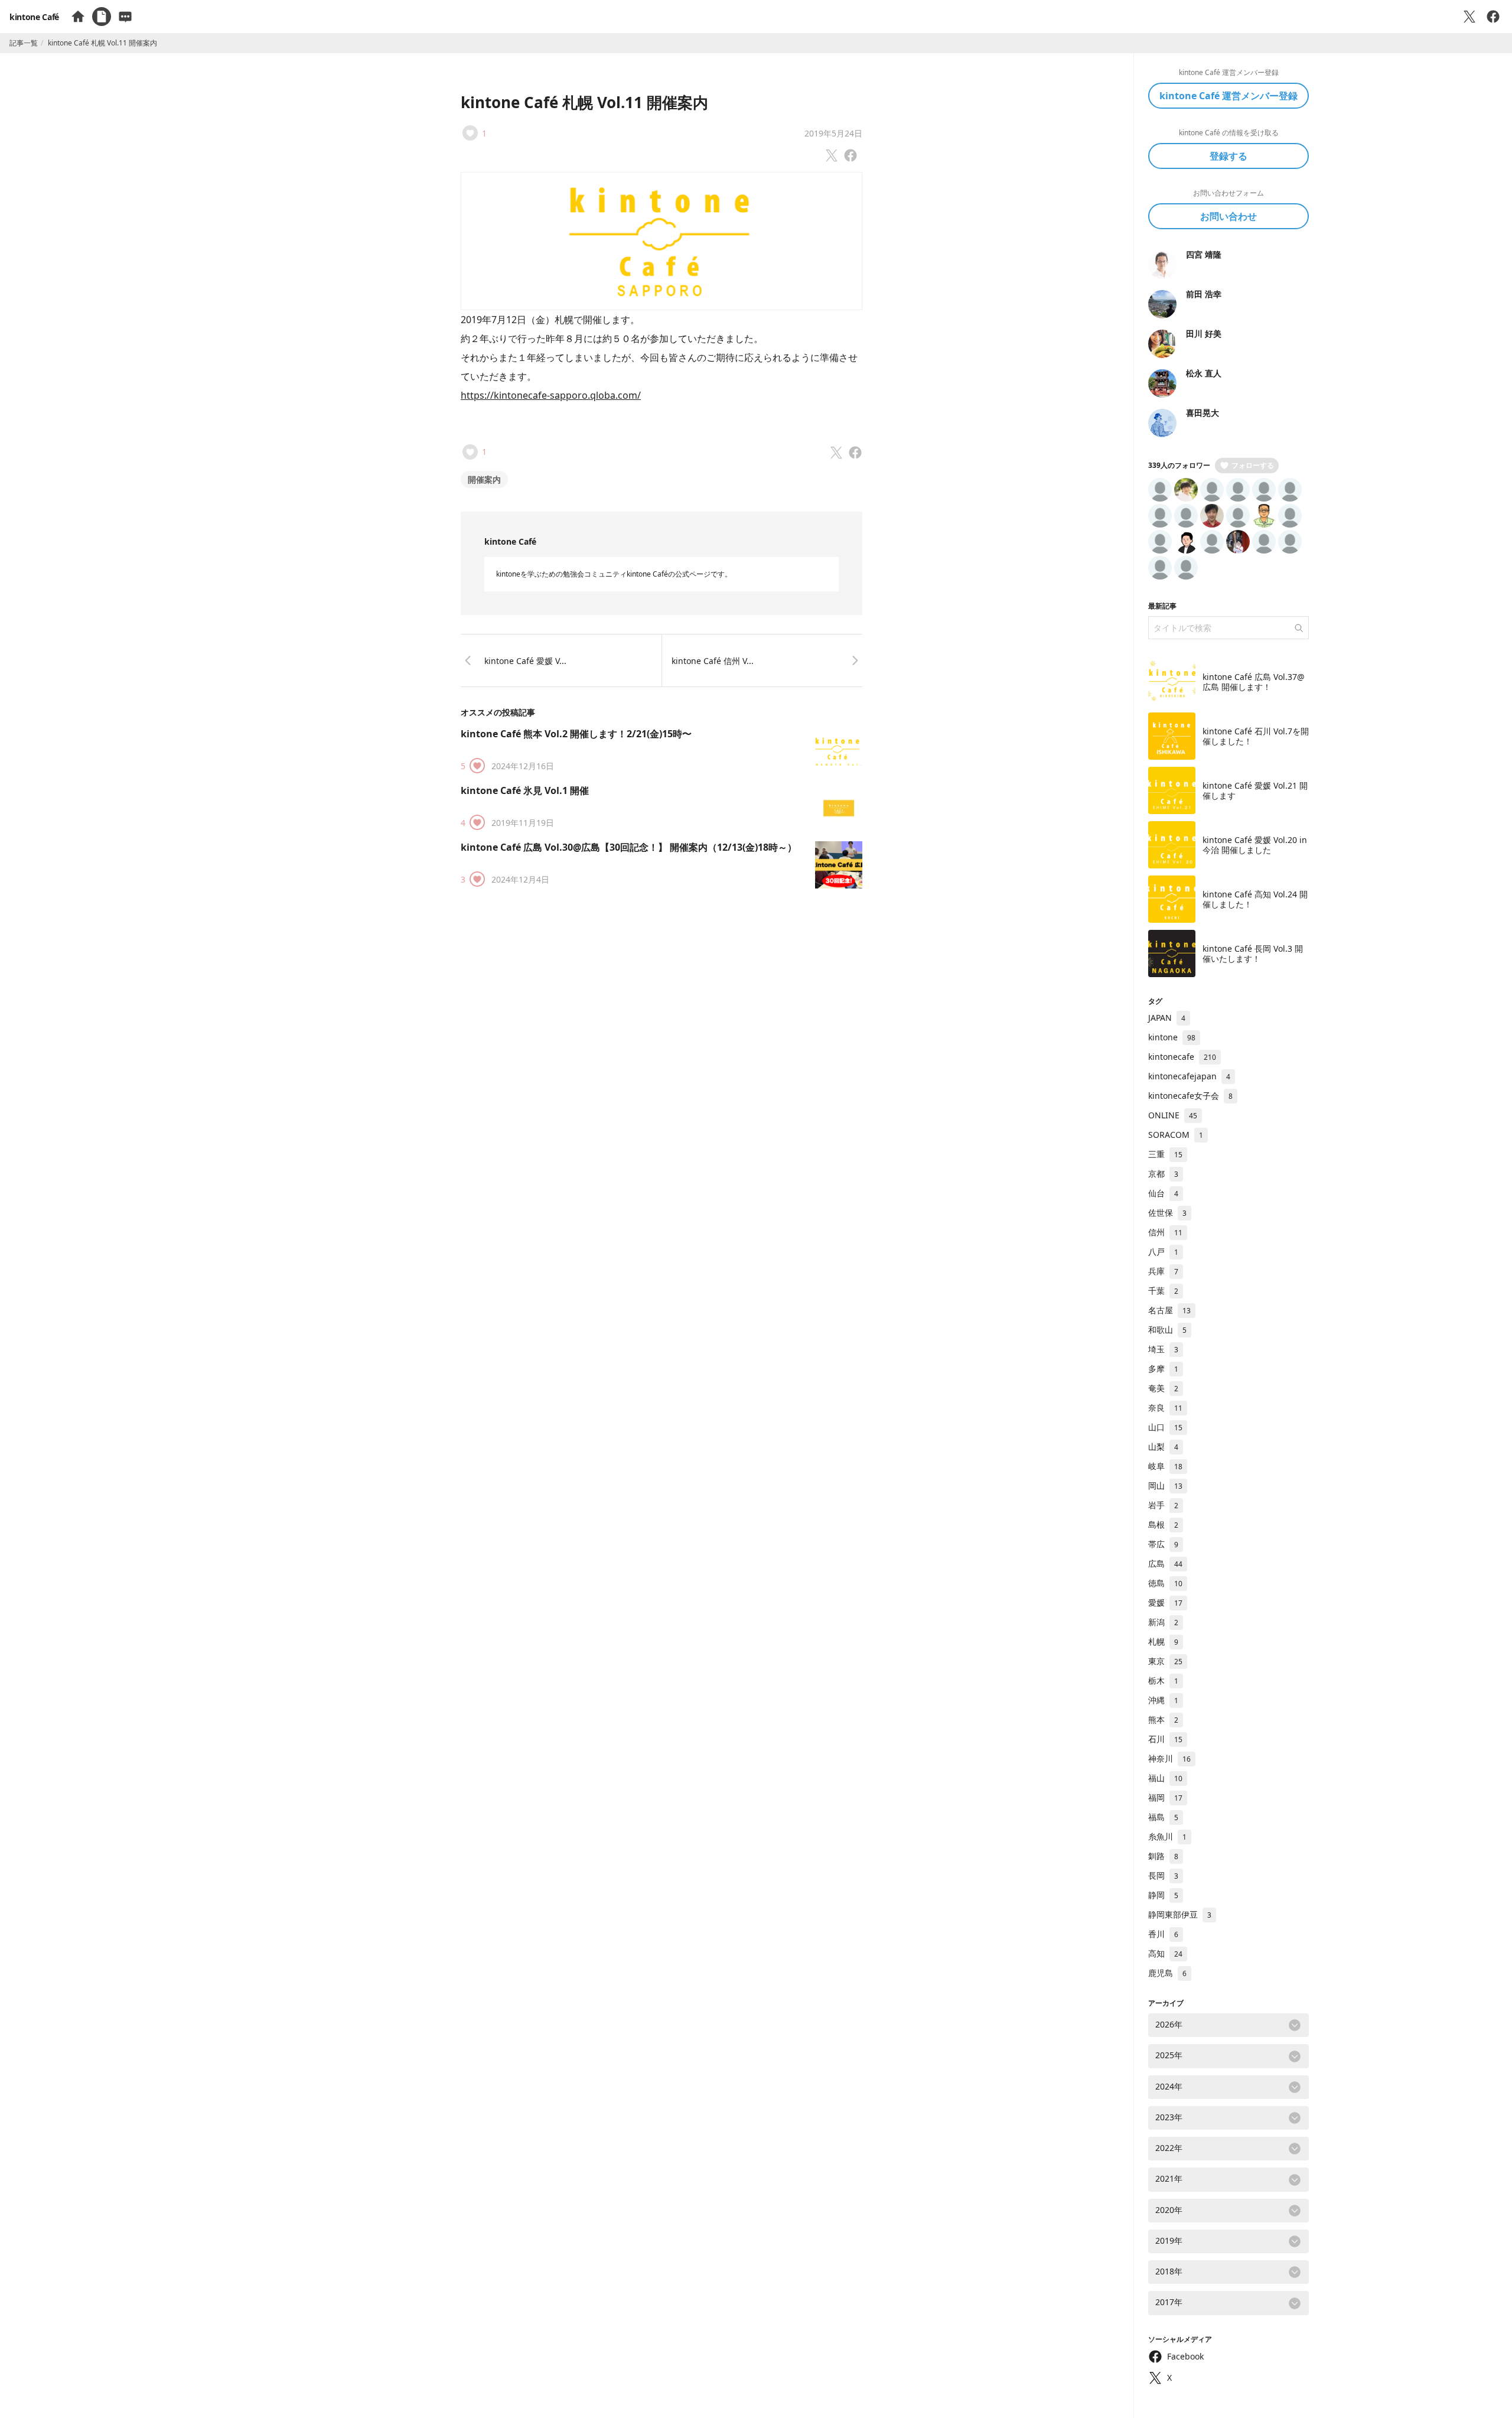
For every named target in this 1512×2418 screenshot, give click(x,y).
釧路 (1163, 1856)
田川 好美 (1204, 333)
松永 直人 (1204, 373)
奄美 (1163, 1388)
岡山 (1165, 1485)
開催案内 (484, 479)
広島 (1165, 1563)
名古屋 (1169, 1310)
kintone (1172, 1037)
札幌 (1163, 1641)
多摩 (1163, 1369)
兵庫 (1163, 1271)
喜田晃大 (1203, 413)
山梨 (1163, 1446)
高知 (1165, 1953)
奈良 (1165, 1407)
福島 (1163, 1817)
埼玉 (1163, 1349)
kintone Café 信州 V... (713, 661)
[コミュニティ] (125, 17)
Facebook (1185, 2356)
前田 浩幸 (1204, 294)
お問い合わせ (1228, 216)
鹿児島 (1167, 1973)
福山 (1165, 1778)
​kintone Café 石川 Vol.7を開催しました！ (1256, 736)
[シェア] (1493, 17)
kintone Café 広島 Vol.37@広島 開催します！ (1254, 682)
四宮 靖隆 (1204, 254)
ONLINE (1173, 1115)
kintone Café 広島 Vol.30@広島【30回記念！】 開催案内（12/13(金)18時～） (629, 847)
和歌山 (1167, 1330)
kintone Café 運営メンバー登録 (1228, 96)
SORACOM (1176, 1135)
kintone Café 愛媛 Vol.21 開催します (1255, 791)
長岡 (1163, 1875)
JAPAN (1167, 1018)
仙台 (1163, 1193)
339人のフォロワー (1179, 465)
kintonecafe (1182, 1057)
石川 (1165, 1739)
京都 (1163, 1174)
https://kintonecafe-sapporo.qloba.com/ (551, 395)
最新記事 (1162, 606)
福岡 (1165, 1797)
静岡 (1163, 1895)
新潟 (1163, 1622)
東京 (1165, 1661)
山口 (1165, 1427)
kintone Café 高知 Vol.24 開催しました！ (1255, 899)
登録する (1228, 156)
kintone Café (34, 17)
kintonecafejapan (1189, 1076)
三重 (1165, 1154)
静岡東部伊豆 (1180, 1914)
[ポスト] (1469, 17)
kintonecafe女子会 (1190, 1096)
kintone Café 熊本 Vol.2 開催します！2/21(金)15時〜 (576, 734)
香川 (1163, 1934)
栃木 (1163, 1680)
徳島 (1165, 1583)
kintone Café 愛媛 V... (525, 661)
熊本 (1163, 1719)
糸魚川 (1167, 1836)
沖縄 (1163, 1700)
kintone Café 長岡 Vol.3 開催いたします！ (1253, 954)
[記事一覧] (102, 17)
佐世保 (1167, 1213)
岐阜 (1165, 1466)
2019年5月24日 (833, 133)
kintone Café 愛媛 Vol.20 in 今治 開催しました (1255, 845)
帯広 (1163, 1544)
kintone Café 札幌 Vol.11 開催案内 (584, 102)
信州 (1165, 1232)
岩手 (1163, 1505)
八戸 (1163, 1252)
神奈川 (1169, 1758)
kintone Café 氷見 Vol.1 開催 (525, 790)
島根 (1163, 1524)
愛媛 (1165, 1602)
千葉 (1163, 1291)
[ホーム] (78, 17)
